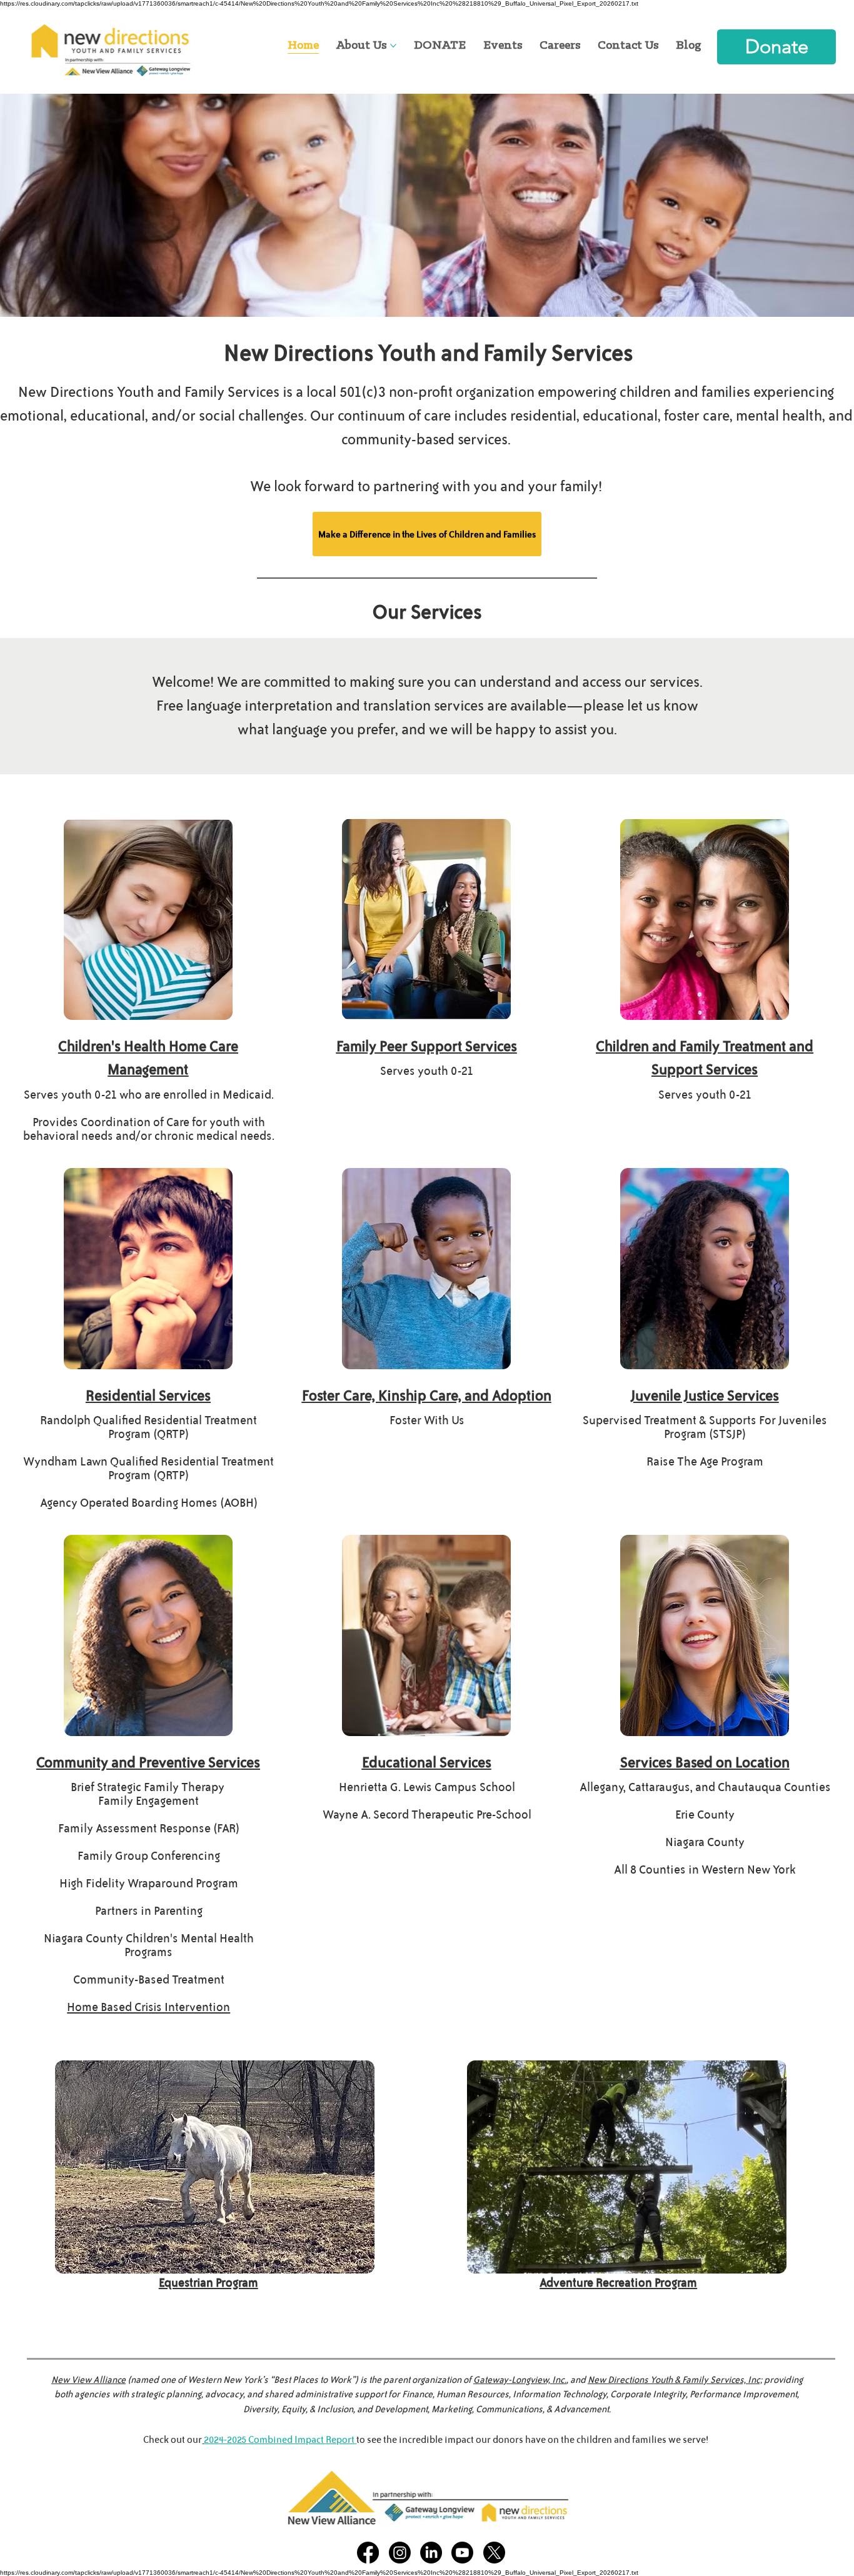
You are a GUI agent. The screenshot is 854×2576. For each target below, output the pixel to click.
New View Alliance (88, 2379)
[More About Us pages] (393, 46)
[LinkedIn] (431, 2553)
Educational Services (427, 1762)
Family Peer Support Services (427, 1046)
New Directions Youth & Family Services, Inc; (675, 2379)
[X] (494, 2553)
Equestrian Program (208, 2283)
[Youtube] (462, 2553)
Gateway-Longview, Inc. (520, 2379)
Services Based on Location (705, 1762)
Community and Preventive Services (148, 1762)
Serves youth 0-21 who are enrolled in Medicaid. (149, 1095)
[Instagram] (400, 2553)
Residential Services (148, 1395)
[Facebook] (368, 2553)
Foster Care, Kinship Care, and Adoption (427, 1395)
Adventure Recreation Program (618, 2283)
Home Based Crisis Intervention (148, 2007)
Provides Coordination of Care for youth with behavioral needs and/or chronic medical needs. (149, 1129)
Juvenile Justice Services (705, 1395)
